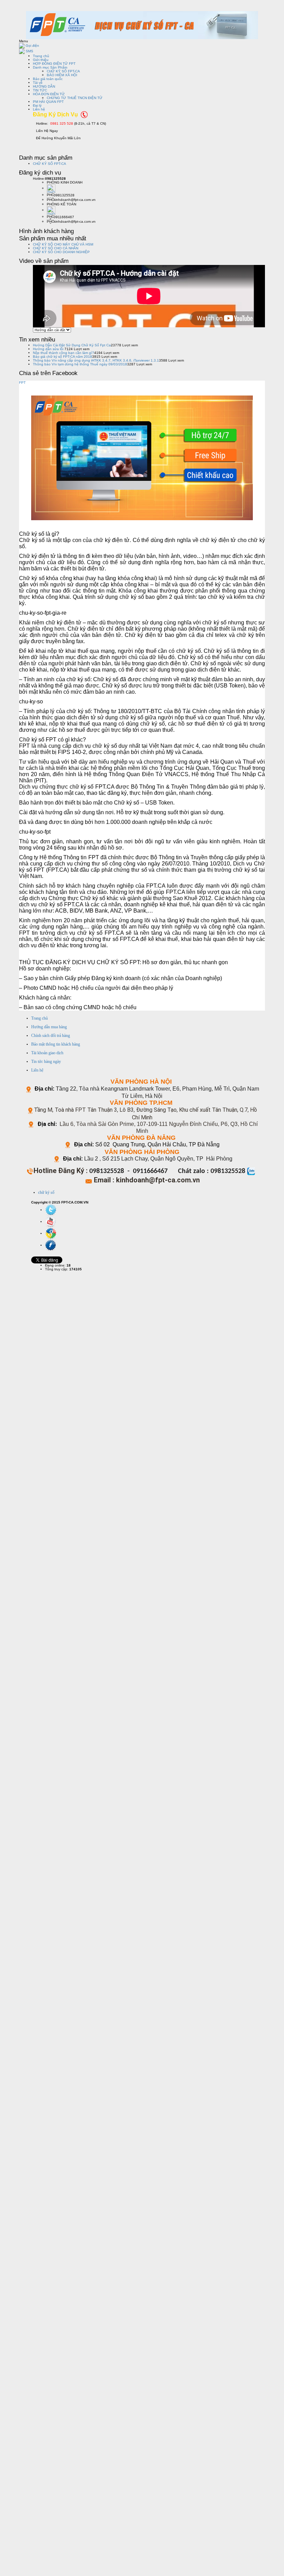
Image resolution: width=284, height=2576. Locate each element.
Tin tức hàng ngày (46, 1062)
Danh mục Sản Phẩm (50, 67)
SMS (29, 51)
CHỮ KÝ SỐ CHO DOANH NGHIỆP (61, 252)
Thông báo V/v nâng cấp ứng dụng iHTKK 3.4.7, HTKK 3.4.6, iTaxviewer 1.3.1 (96, 360)
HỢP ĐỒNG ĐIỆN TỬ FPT (54, 64)
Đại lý (37, 105)
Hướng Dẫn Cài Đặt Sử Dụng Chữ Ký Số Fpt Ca (72, 345)
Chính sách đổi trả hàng (51, 1036)
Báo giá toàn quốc (48, 79)
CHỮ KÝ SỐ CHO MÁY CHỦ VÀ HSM (63, 244)
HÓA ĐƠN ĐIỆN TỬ (49, 94)
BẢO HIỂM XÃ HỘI (62, 75)
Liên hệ (39, 109)
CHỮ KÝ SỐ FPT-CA (63, 71)
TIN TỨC (40, 90)
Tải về (38, 83)
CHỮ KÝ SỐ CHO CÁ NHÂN (56, 248)
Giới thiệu (41, 60)
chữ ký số (46, 1192)
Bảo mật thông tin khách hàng (56, 1044)
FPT (22, 383)
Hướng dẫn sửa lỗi (49, 349)
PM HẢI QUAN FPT (48, 102)
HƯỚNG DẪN (44, 86)
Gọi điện (32, 46)
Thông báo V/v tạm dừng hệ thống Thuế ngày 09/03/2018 (80, 364)
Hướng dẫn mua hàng (49, 1027)
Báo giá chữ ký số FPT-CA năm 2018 (63, 357)
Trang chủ (41, 56)
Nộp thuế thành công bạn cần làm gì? (64, 353)
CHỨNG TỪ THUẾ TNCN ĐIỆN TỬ (75, 98)
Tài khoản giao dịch (47, 1053)
